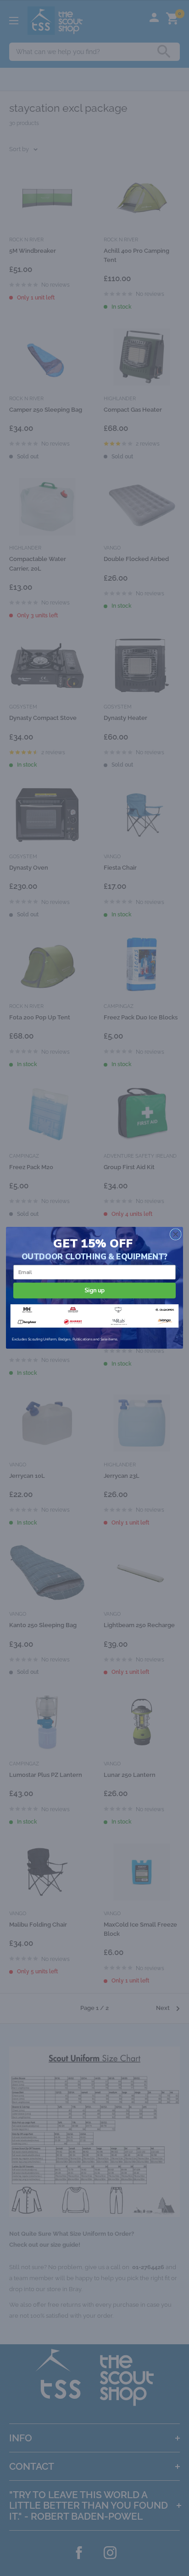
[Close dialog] (175, 1234)
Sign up (94, 1290)
